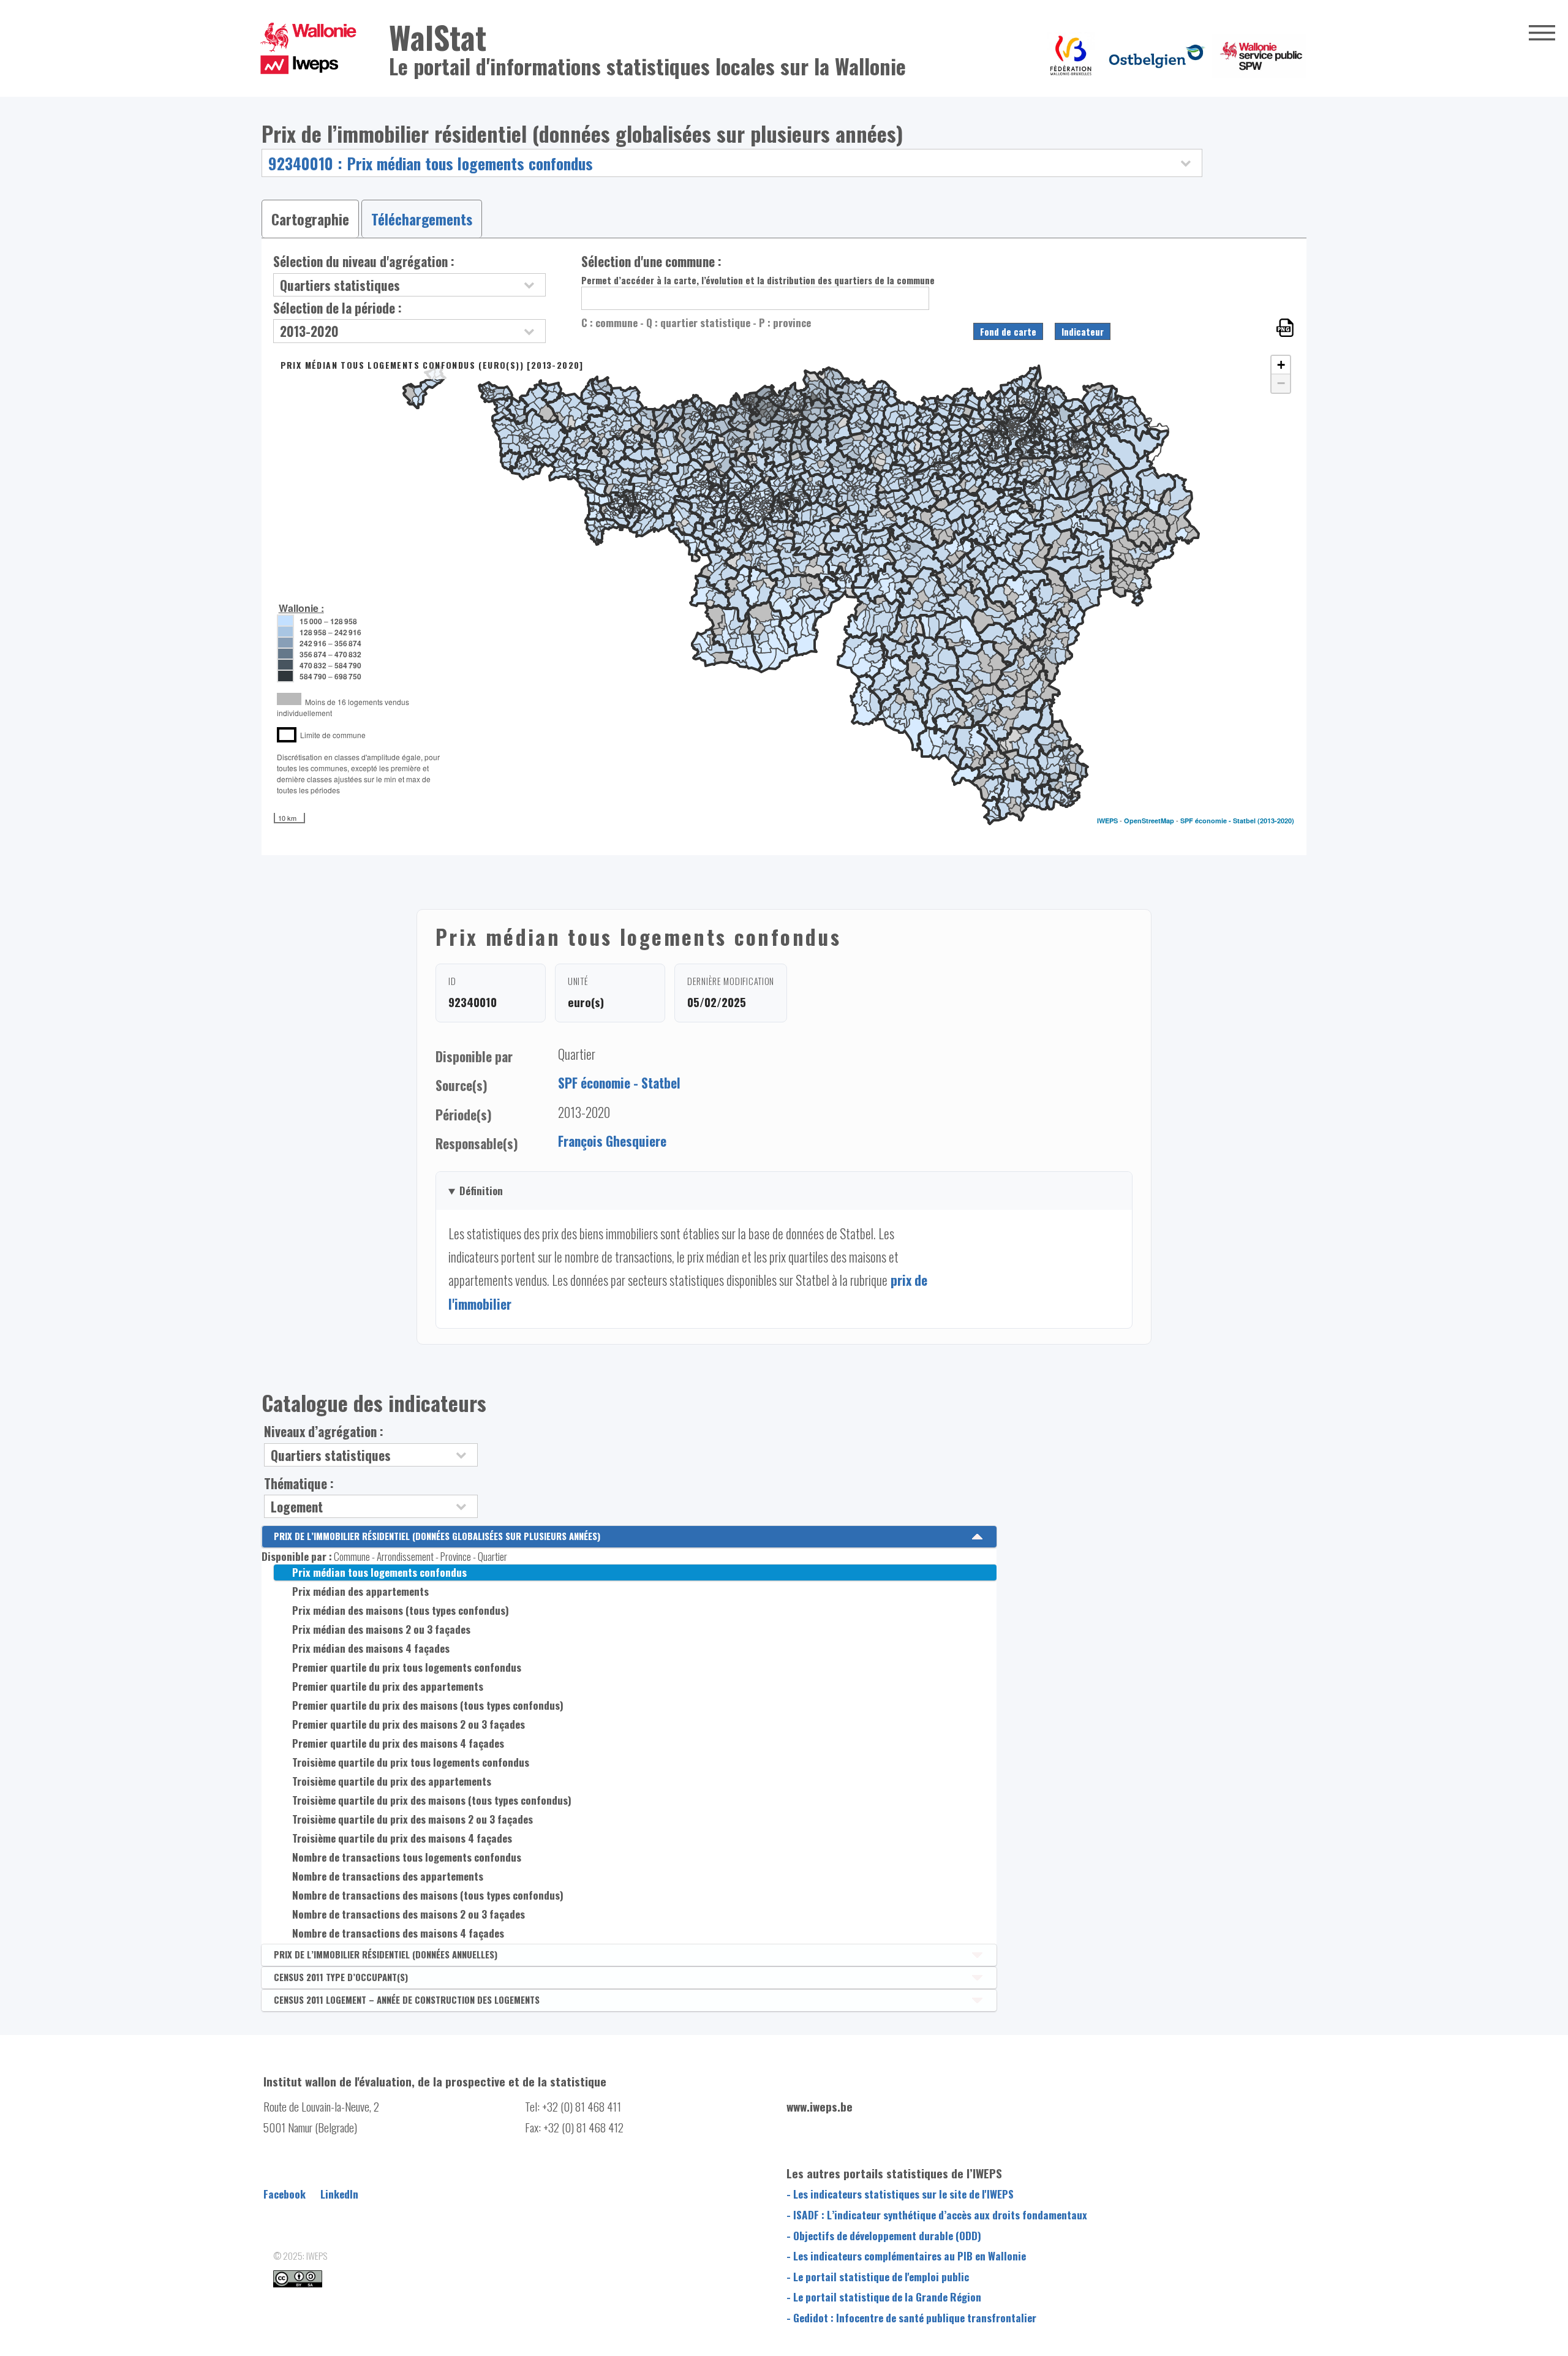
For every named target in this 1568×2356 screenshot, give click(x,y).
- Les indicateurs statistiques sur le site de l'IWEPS (900, 2194)
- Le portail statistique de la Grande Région (884, 2297)
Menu (1542, 32)
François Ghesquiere (612, 1141)
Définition (481, 1191)
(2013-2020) (1276, 821)
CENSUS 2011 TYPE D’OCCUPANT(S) (341, 1977)
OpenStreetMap (1149, 821)
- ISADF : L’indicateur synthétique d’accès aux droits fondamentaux (937, 2214)
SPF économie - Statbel (1218, 821)
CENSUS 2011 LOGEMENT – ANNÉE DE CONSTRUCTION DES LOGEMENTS (407, 1999)
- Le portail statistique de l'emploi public (878, 2276)
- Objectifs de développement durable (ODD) (884, 2235)
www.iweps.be (820, 2106)
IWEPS (1107, 821)
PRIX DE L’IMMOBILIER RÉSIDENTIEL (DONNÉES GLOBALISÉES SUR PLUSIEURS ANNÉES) (437, 1536)
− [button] (1281, 383)
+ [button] (1281, 365)
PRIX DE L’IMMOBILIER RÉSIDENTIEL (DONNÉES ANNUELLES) (386, 1954)
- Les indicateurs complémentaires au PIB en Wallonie (906, 2256)
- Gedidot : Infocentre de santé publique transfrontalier (911, 2317)
